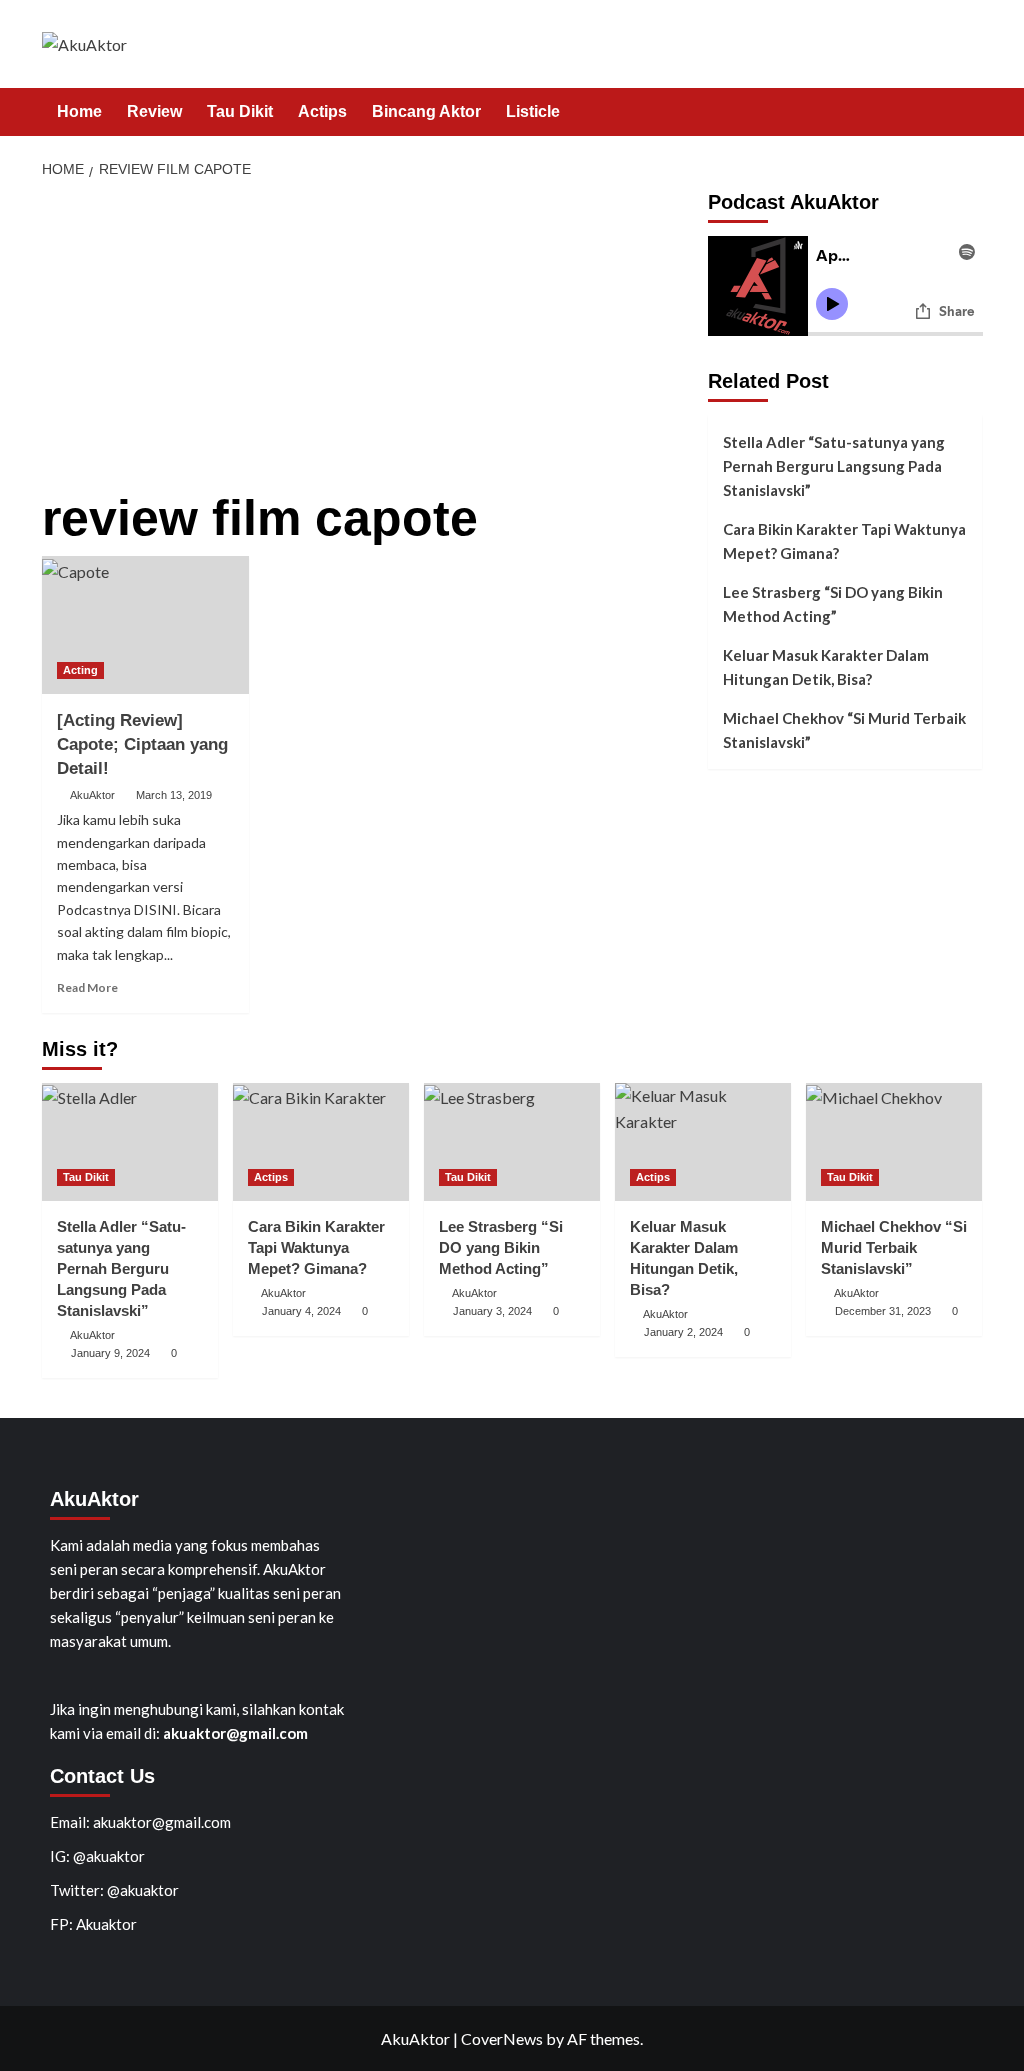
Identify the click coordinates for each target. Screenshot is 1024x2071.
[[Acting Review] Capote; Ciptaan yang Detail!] (145, 625)
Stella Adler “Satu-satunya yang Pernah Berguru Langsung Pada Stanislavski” (834, 466)
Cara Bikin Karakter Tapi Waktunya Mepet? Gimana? (844, 541)
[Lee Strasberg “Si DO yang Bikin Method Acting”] (512, 1141)
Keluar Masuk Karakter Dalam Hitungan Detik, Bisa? (826, 667)
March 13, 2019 (174, 795)
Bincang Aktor (426, 111)
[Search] (969, 112)
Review (154, 111)
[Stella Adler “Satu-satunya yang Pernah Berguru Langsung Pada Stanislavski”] (130, 1141)
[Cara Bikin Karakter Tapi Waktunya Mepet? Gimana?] (321, 1141)
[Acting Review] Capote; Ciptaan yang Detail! (142, 744)
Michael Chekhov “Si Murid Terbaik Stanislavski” (844, 730)
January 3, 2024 (492, 1311)
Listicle (533, 111)
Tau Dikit (240, 111)
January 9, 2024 (110, 1353)
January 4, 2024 (301, 1311)
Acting (80, 670)
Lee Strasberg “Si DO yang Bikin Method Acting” (833, 604)
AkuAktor (92, 795)
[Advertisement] (367, 341)
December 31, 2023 (883, 1311)
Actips (322, 111)
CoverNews (502, 2038)
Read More (87, 987)
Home (79, 111)
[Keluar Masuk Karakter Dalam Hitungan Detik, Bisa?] (703, 1141)
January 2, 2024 (683, 1332)
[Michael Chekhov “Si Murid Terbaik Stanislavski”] (894, 1141)
